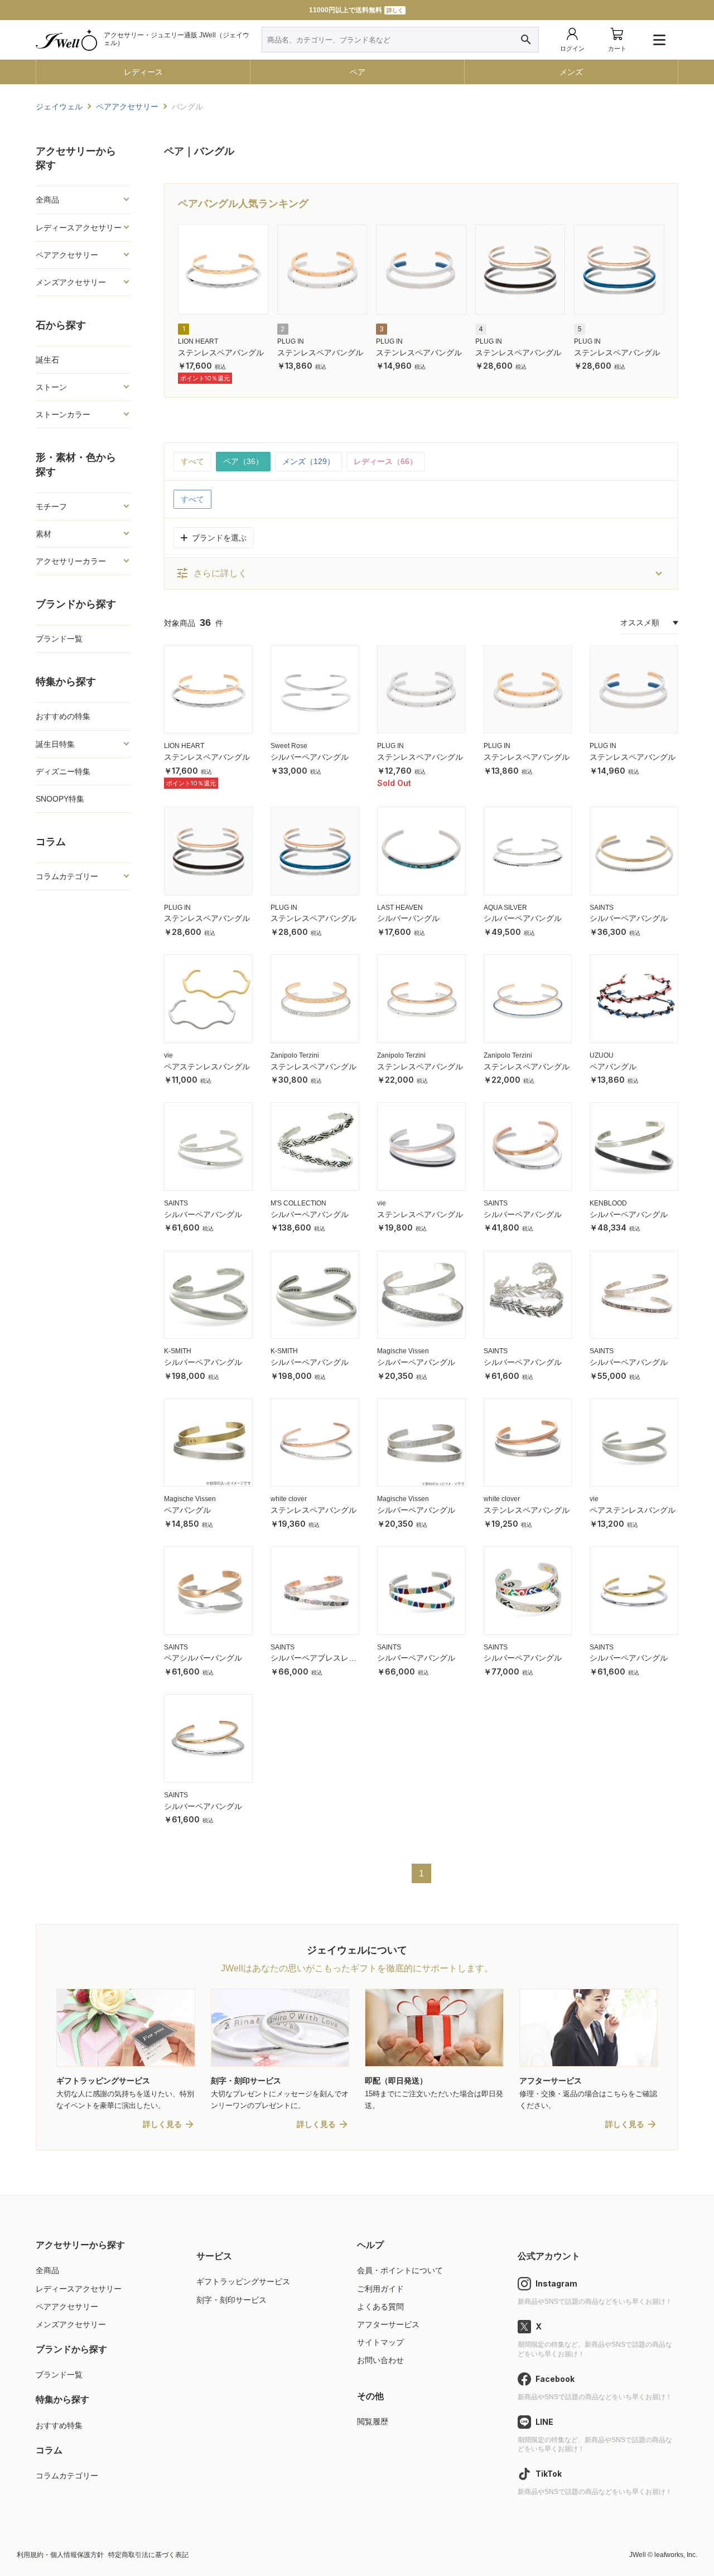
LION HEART (198, 341)
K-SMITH (178, 1351)
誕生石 (47, 360)
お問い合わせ (380, 2360)
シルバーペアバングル (310, 757)
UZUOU (602, 1055)
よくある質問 (380, 2307)
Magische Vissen (403, 1351)
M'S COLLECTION (298, 1203)
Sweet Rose (289, 746)
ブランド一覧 (59, 639)
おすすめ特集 (59, 2425)
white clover (289, 1499)
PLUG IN (291, 341)
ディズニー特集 (63, 771)
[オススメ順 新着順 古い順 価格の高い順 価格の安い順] (649, 623)
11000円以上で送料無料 (356, 10)
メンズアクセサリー (71, 2324)
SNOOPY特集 (60, 799)
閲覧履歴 (373, 2421)
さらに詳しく (211, 573)
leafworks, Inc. (676, 2555)
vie (168, 1055)
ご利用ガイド (380, 2289)
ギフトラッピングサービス (243, 2281)
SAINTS (602, 908)
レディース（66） (385, 461)
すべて (192, 461)
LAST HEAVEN (400, 908)
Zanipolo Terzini (295, 1055)
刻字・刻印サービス (231, 2300)
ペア (358, 72)
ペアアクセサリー (67, 2307)
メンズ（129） (308, 461)
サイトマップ (380, 2342)
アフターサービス (388, 2324)
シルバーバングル (408, 918)
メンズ (571, 72)
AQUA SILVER (505, 908)
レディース (143, 72)
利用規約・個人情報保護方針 (60, 2555)
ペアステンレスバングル (207, 1067)
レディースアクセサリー (79, 2289)
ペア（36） (243, 461)
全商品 (47, 2270)
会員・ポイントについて (400, 2270)
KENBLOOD (608, 1203)
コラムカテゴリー (67, 2476)
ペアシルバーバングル (203, 1658)
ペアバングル (613, 1067)
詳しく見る (162, 2124)
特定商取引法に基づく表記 (148, 2555)
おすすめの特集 (63, 716)
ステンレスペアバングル (221, 353)
